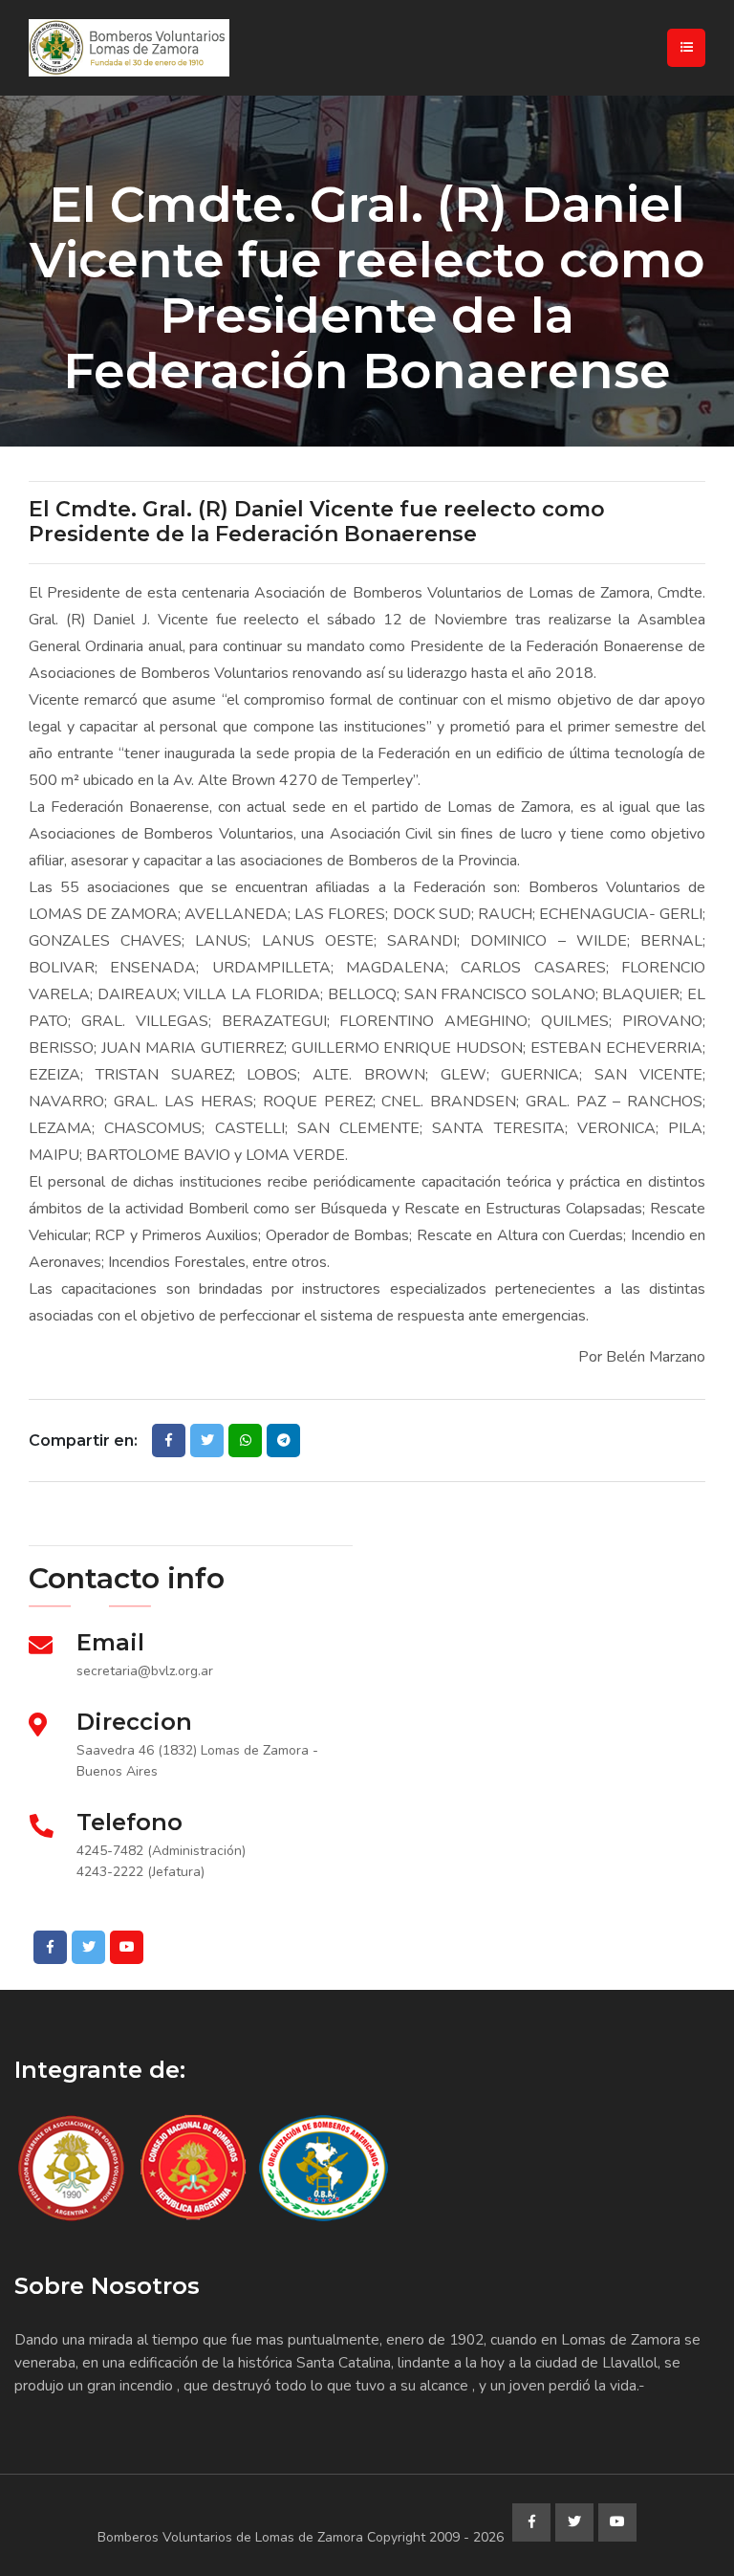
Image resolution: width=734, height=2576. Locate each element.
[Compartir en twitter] (207, 1441)
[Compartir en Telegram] (283, 1441)
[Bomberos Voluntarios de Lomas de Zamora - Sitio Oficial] (196, 48)
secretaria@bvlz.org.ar (145, 1671)
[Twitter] (88, 1947)
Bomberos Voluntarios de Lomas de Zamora (230, 2537)
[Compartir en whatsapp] (245, 1441)
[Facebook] (50, 1947)
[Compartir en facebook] (169, 1441)
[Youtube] (127, 1947)
